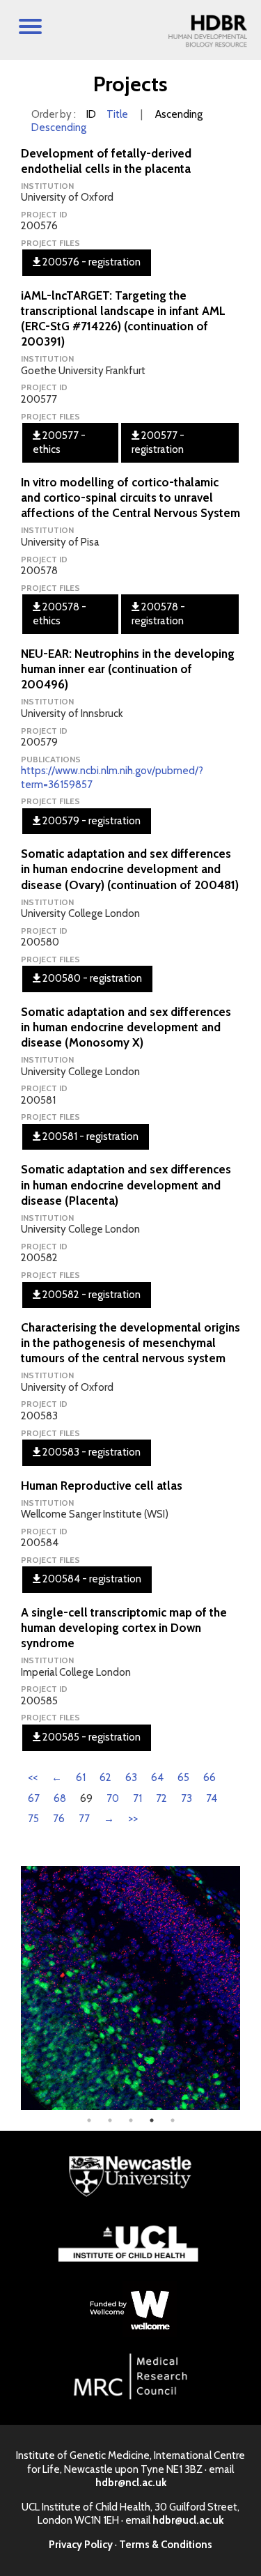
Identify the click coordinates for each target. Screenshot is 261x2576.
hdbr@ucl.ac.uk (188, 2520)
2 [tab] (110, 2120)
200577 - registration (158, 442)
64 (157, 1777)
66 (209, 1777)
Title (117, 114)
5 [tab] (173, 2120)
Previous (10, 1988)
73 (187, 1798)
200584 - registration (91, 1579)
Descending (59, 128)
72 (161, 1798)
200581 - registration (89, 1136)
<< (33, 1777)
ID (91, 114)
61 (81, 1777)
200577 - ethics (59, 442)
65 (183, 1777)
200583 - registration (90, 1452)
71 (137, 1798)
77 (84, 1819)
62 (105, 1777)
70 (113, 1798)
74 (212, 1798)
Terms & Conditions (166, 2545)
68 (60, 1798)
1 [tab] (89, 2120)
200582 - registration (90, 1295)
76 (59, 1819)
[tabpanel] (130, 1988)
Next (251, 1988)
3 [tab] (131, 2120)
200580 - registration (91, 978)
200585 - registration (90, 1737)
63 (131, 1777)
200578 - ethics (60, 614)
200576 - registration (90, 262)
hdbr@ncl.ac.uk (131, 2483)
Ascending (179, 114)
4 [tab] (152, 2120)
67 (34, 1798)
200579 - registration (90, 821)
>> (133, 1819)
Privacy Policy (81, 2545)
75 (33, 1819)
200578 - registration (158, 614)
